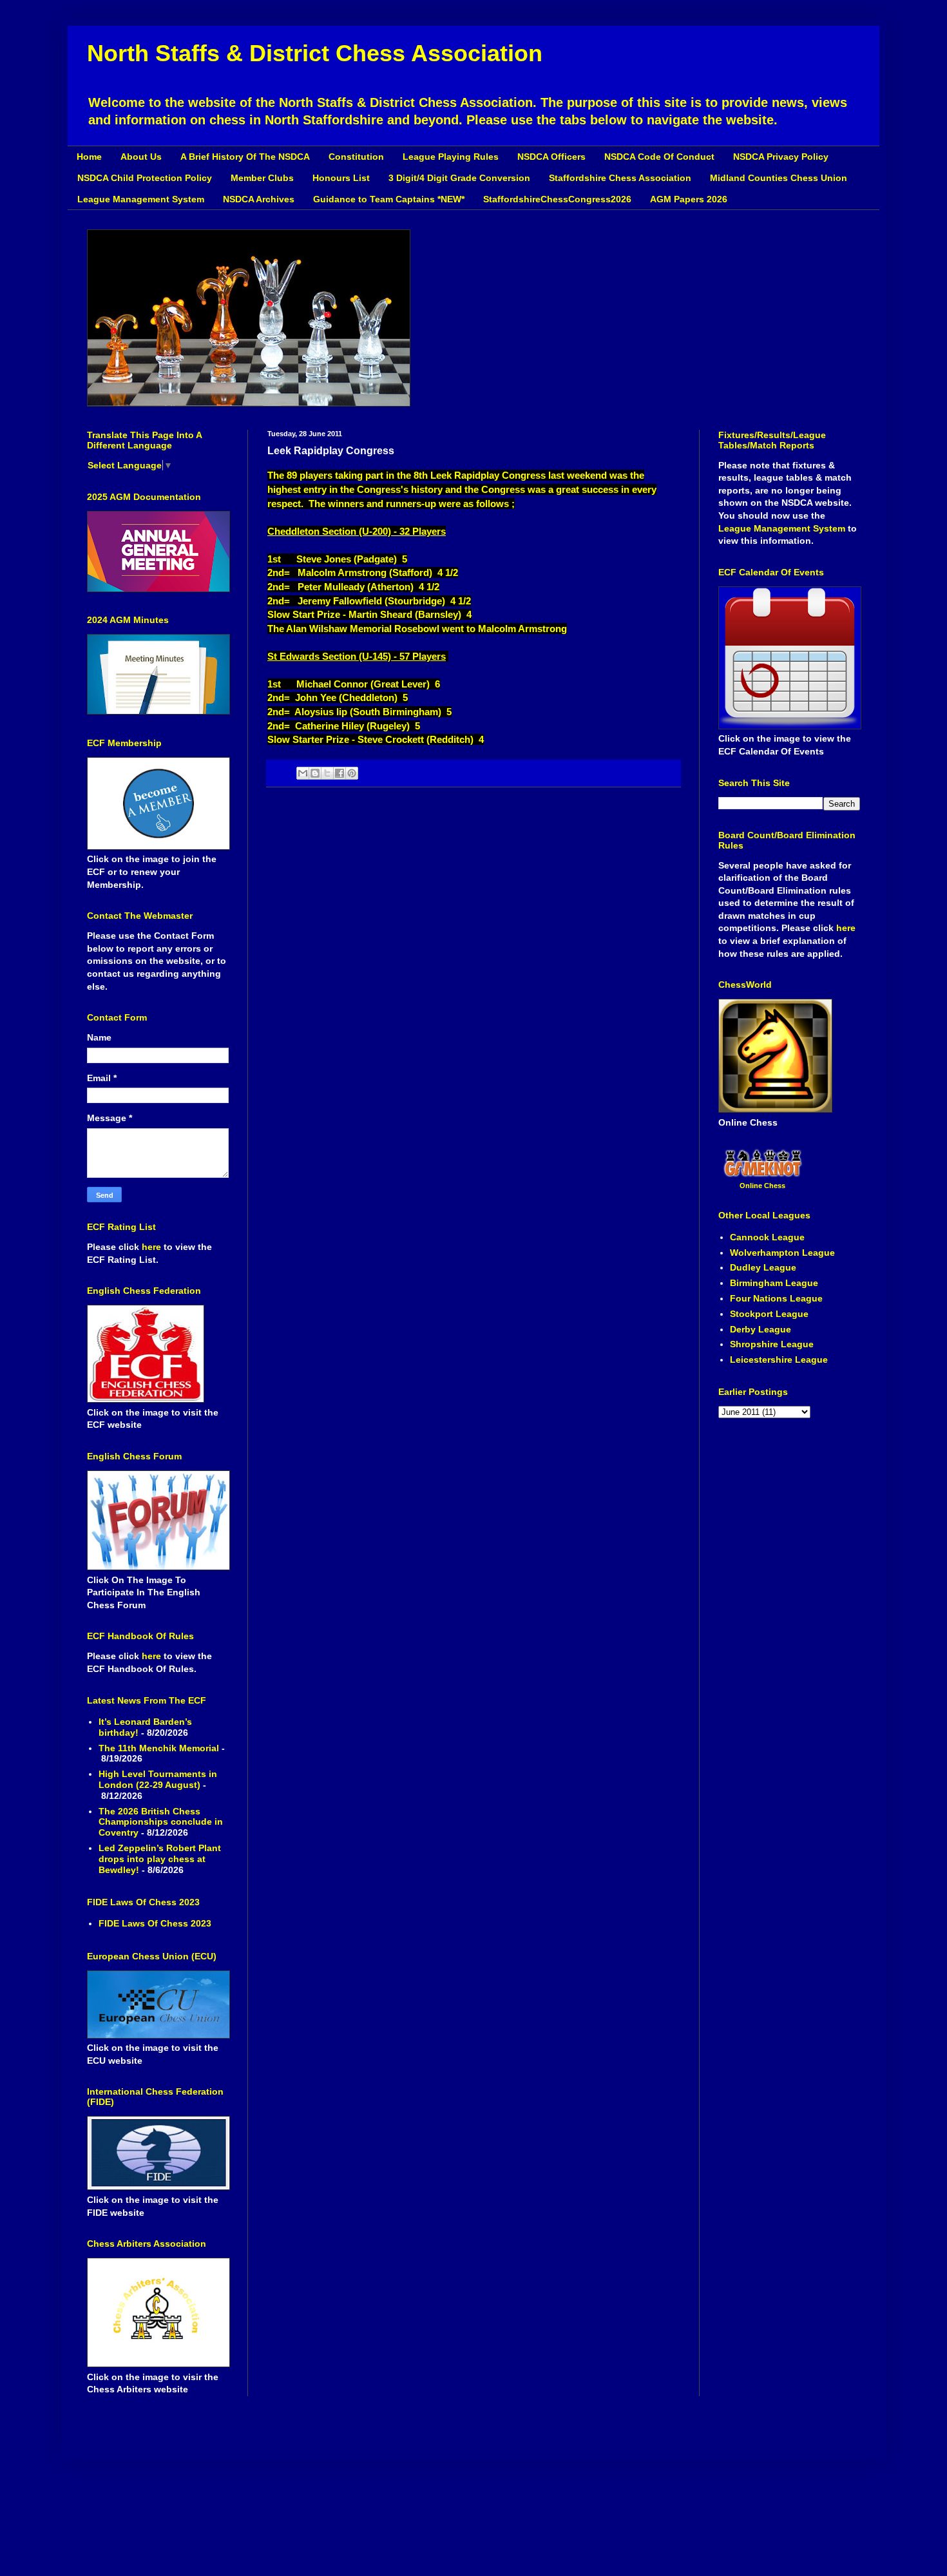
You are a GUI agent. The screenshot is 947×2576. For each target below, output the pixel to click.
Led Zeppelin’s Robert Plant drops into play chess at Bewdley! (160, 1859)
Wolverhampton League (782, 1253)
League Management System (141, 199)
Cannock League (767, 1237)
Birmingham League (774, 1283)
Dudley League (763, 1267)
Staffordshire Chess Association (620, 178)
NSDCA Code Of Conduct (659, 157)
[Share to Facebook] (340, 773)
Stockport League (769, 1314)
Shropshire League (772, 1344)
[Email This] (303, 773)
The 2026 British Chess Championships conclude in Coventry (161, 1822)
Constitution (356, 157)
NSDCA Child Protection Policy (145, 178)
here (153, 1247)
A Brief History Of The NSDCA (245, 157)
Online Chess (762, 1186)
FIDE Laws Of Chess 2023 (155, 1923)
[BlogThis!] (315, 773)
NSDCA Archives (259, 199)
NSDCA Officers (551, 157)
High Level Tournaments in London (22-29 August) (158, 1779)
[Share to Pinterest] (352, 773)
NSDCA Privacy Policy (781, 157)
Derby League (760, 1329)
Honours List (341, 178)
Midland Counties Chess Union (779, 178)
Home (89, 157)
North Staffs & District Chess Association (315, 53)
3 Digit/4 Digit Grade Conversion (459, 178)
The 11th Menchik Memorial (159, 1748)
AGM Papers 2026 (689, 199)
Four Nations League (776, 1298)
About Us (141, 157)
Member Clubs (262, 178)
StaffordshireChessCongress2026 (557, 199)
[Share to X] (327, 773)
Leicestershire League (779, 1360)
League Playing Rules (451, 157)
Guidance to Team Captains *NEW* (389, 199)
